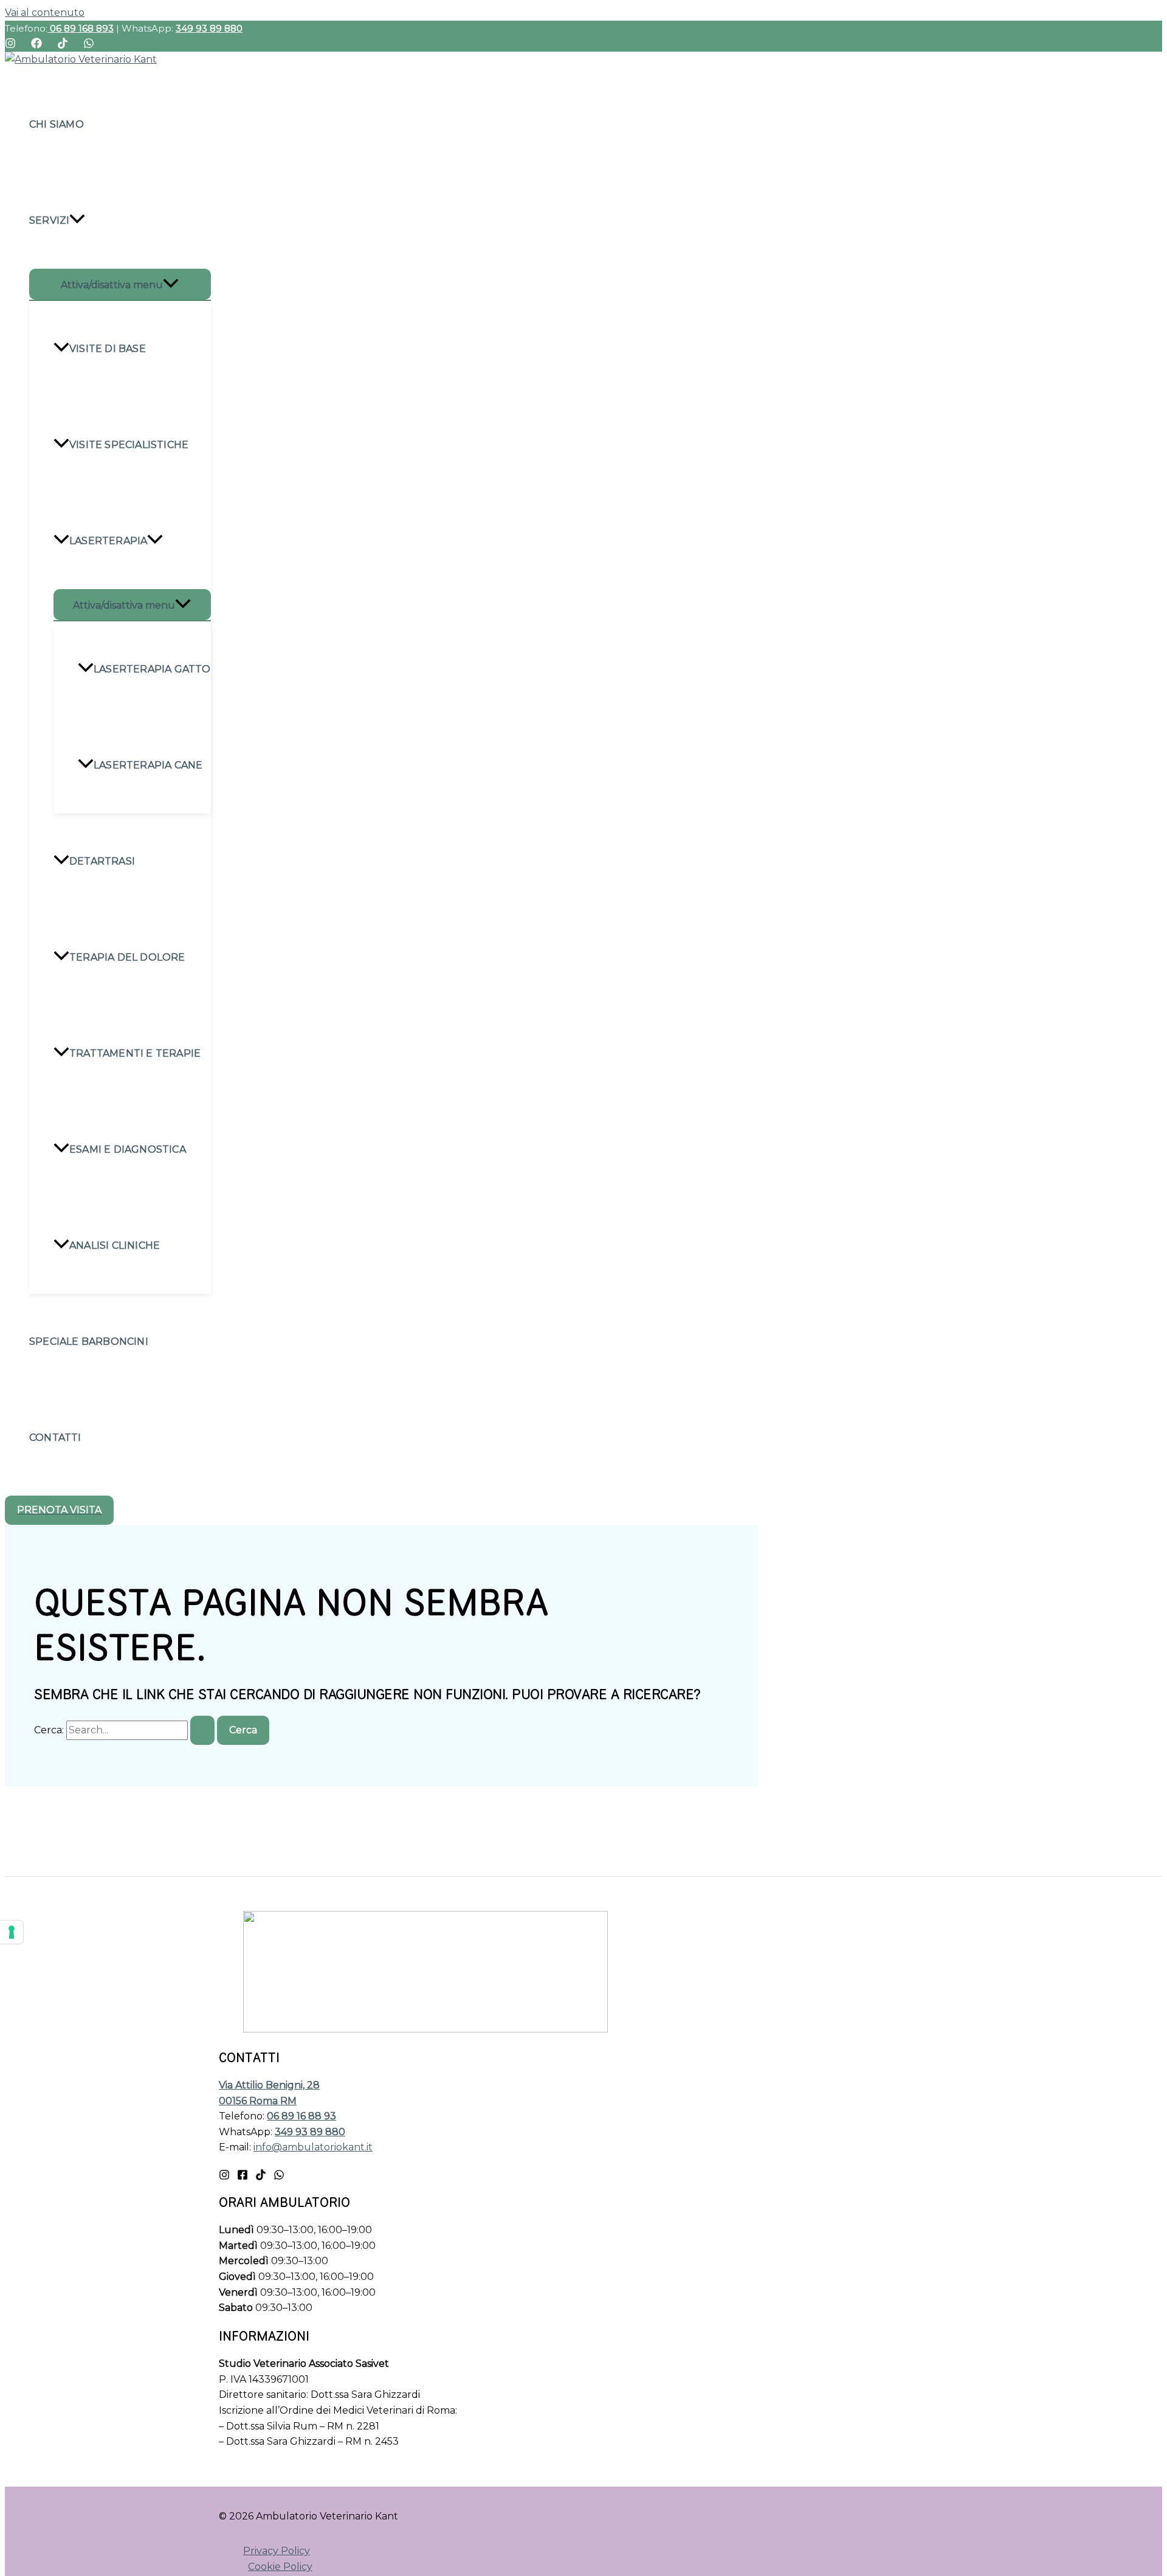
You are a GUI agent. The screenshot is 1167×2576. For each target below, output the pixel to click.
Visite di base (108, 349)
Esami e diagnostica (128, 1149)
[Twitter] (261, 2177)
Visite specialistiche (129, 445)
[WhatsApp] (89, 45)
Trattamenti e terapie (135, 1053)
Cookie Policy (280, 2567)
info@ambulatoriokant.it (313, 2147)
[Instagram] (10, 45)
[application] (77, 221)
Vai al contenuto (45, 12)
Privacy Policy (277, 2551)
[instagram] (279, 2177)
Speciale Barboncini (89, 1342)
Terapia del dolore (127, 957)
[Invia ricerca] (202, 1730)
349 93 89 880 (209, 28)
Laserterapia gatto (152, 669)
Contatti (55, 1438)
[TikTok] (63, 45)
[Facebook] (36, 45)
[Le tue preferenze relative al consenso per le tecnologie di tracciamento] (12, 1932)
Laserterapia (108, 541)
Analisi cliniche (115, 1245)
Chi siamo (57, 124)
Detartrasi (102, 861)
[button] (59, 1510)
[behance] (224, 2177)
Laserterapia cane (148, 765)
